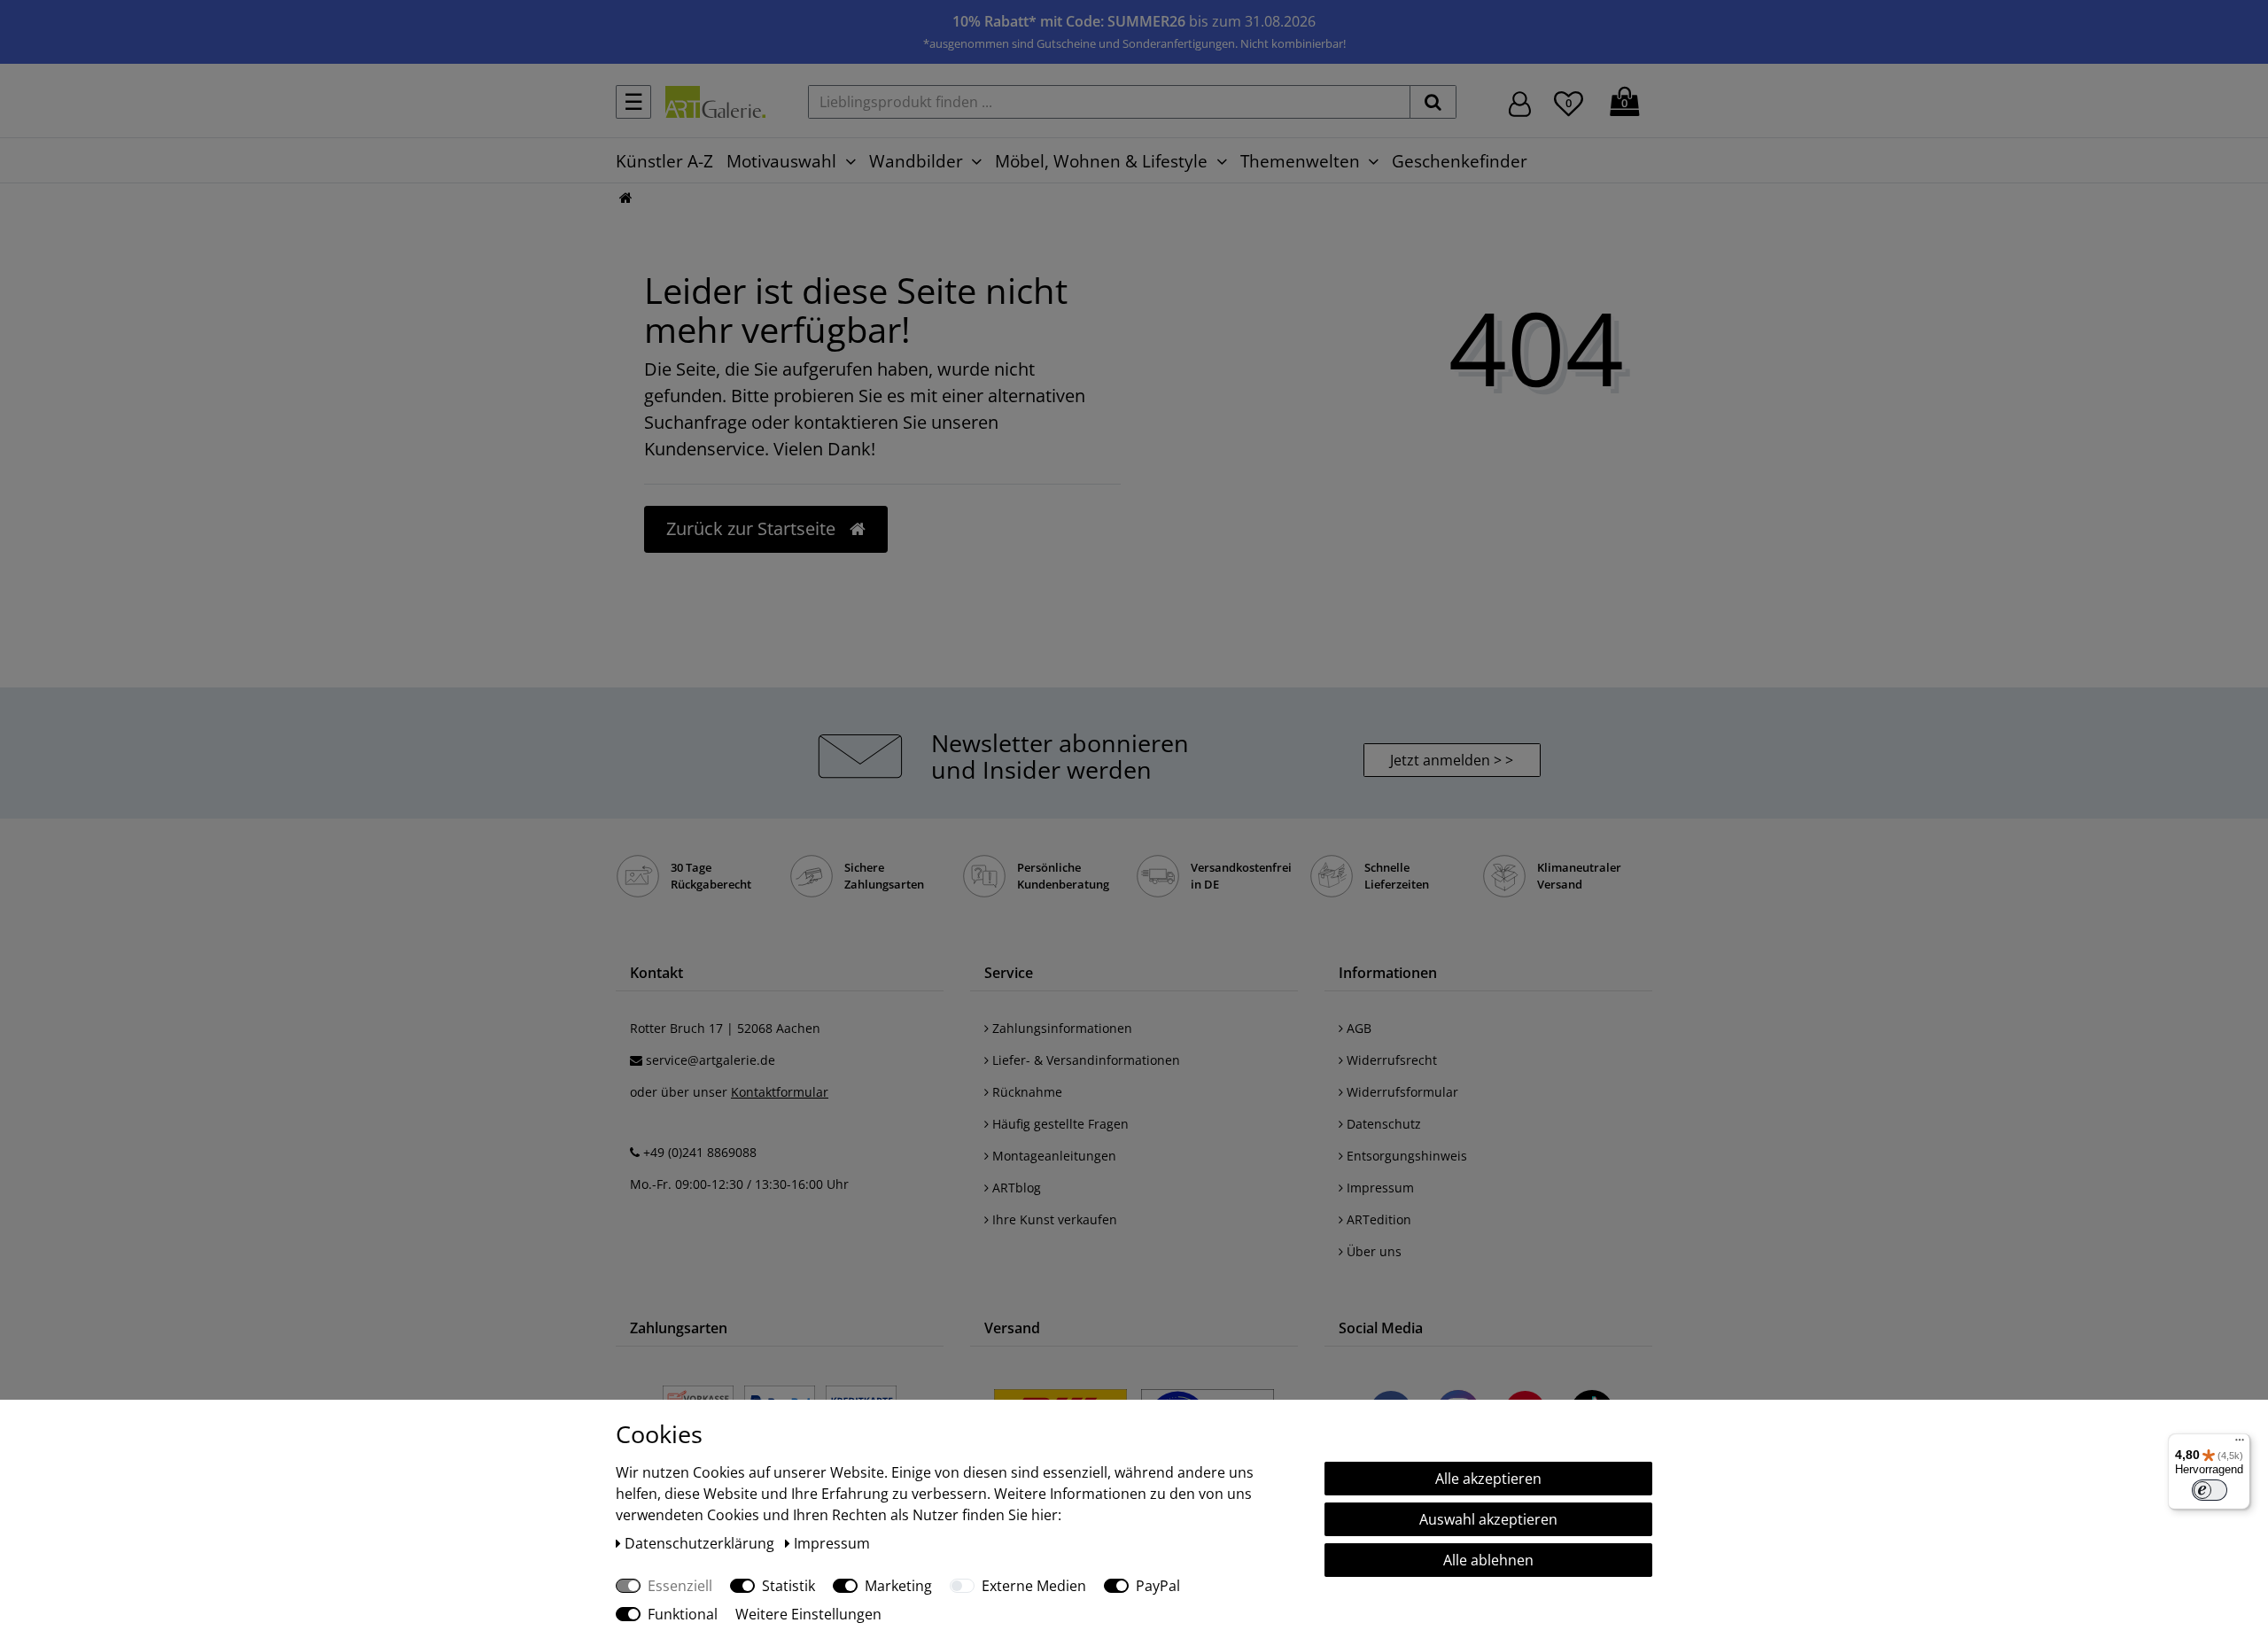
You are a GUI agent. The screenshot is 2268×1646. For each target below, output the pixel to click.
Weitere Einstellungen (808, 1614)
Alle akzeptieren (1488, 1479)
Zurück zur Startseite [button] (753, 528)
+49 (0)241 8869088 (700, 1152)
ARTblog (1015, 1188)
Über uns (1372, 1251)
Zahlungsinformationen (1060, 1028)
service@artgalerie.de (711, 1060)
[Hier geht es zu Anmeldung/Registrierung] (1520, 102)
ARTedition (1377, 1219)
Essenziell (680, 1586)
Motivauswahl (781, 161)
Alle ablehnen (1488, 1560)
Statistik (788, 1586)
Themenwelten (1300, 161)
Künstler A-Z (664, 161)
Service (1009, 973)
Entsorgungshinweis (1405, 1156)
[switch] (2210, 1490)
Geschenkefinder (1460, 161)
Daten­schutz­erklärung (701, 1543)
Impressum (1379, 1188)
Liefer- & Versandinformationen (1084, 1060)
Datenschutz (1382, 1124)
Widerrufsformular (1401, 1092)
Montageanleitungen (1052, 1156)
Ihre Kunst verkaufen (1053, 1219)
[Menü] (2240, 1444)
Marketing (898, 1586)
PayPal (1158, 1586)
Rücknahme (1025, 1092)
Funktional (683, 1614)
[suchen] (1433, 102)
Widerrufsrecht (1390, 1060)
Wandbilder (916, 161)
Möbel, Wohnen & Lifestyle (1101, 161)
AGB (1357, 1028)
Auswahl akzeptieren (1488, 1519)
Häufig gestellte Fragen (1059, 1124)
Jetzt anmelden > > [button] (1452, 760)
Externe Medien (1034, 1586)
